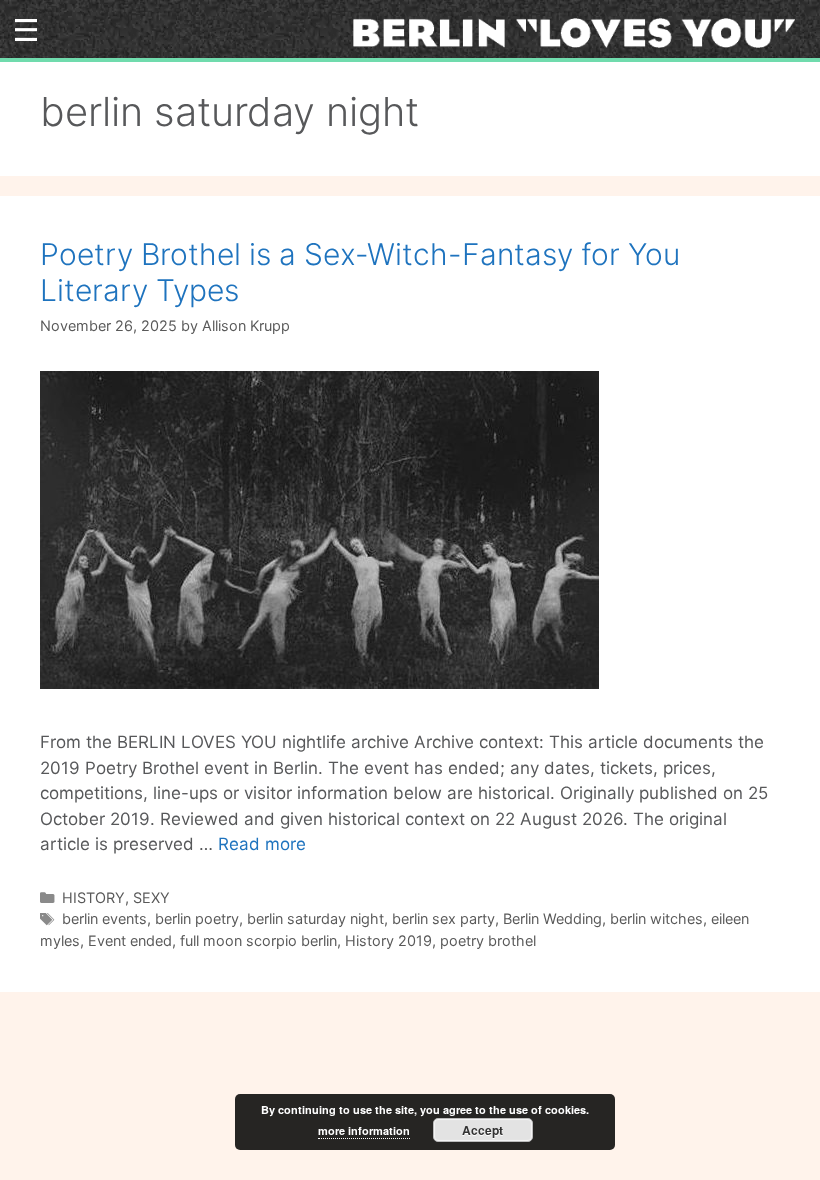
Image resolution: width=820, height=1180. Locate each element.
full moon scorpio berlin (258, 940)
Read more (262, 844)
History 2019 (388, 940)
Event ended (130, 940)
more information (364, 1130)
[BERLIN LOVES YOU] (580, 32)
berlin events (104, 918)
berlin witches (656, 918)
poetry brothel (488, 940)
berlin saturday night (315, 918)
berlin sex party (443, 918)
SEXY (151, 897)
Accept (482, 1130)
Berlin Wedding (552, 918)
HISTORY (93, 897)
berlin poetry (197, 918)
